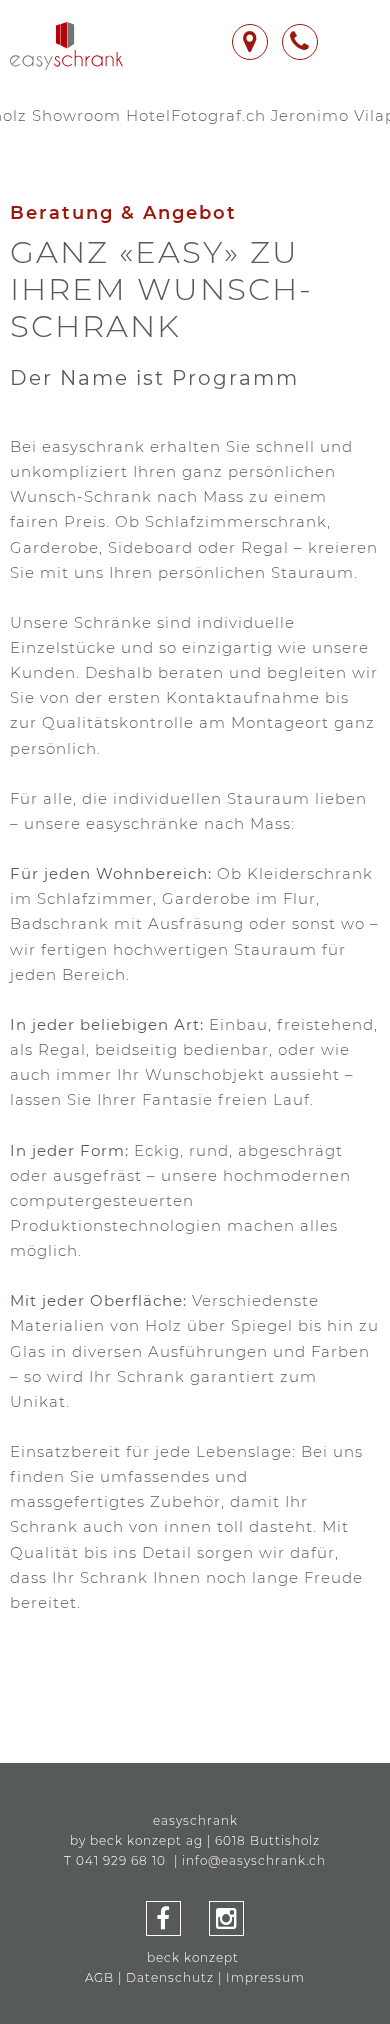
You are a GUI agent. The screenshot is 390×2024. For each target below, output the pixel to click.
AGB (99, 1977)
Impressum (265, 1977)
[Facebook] (163, 1922)
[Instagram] (226, 1922)
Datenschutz (170, 1977)
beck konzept (193, 1957)
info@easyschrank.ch (254, 1860)
